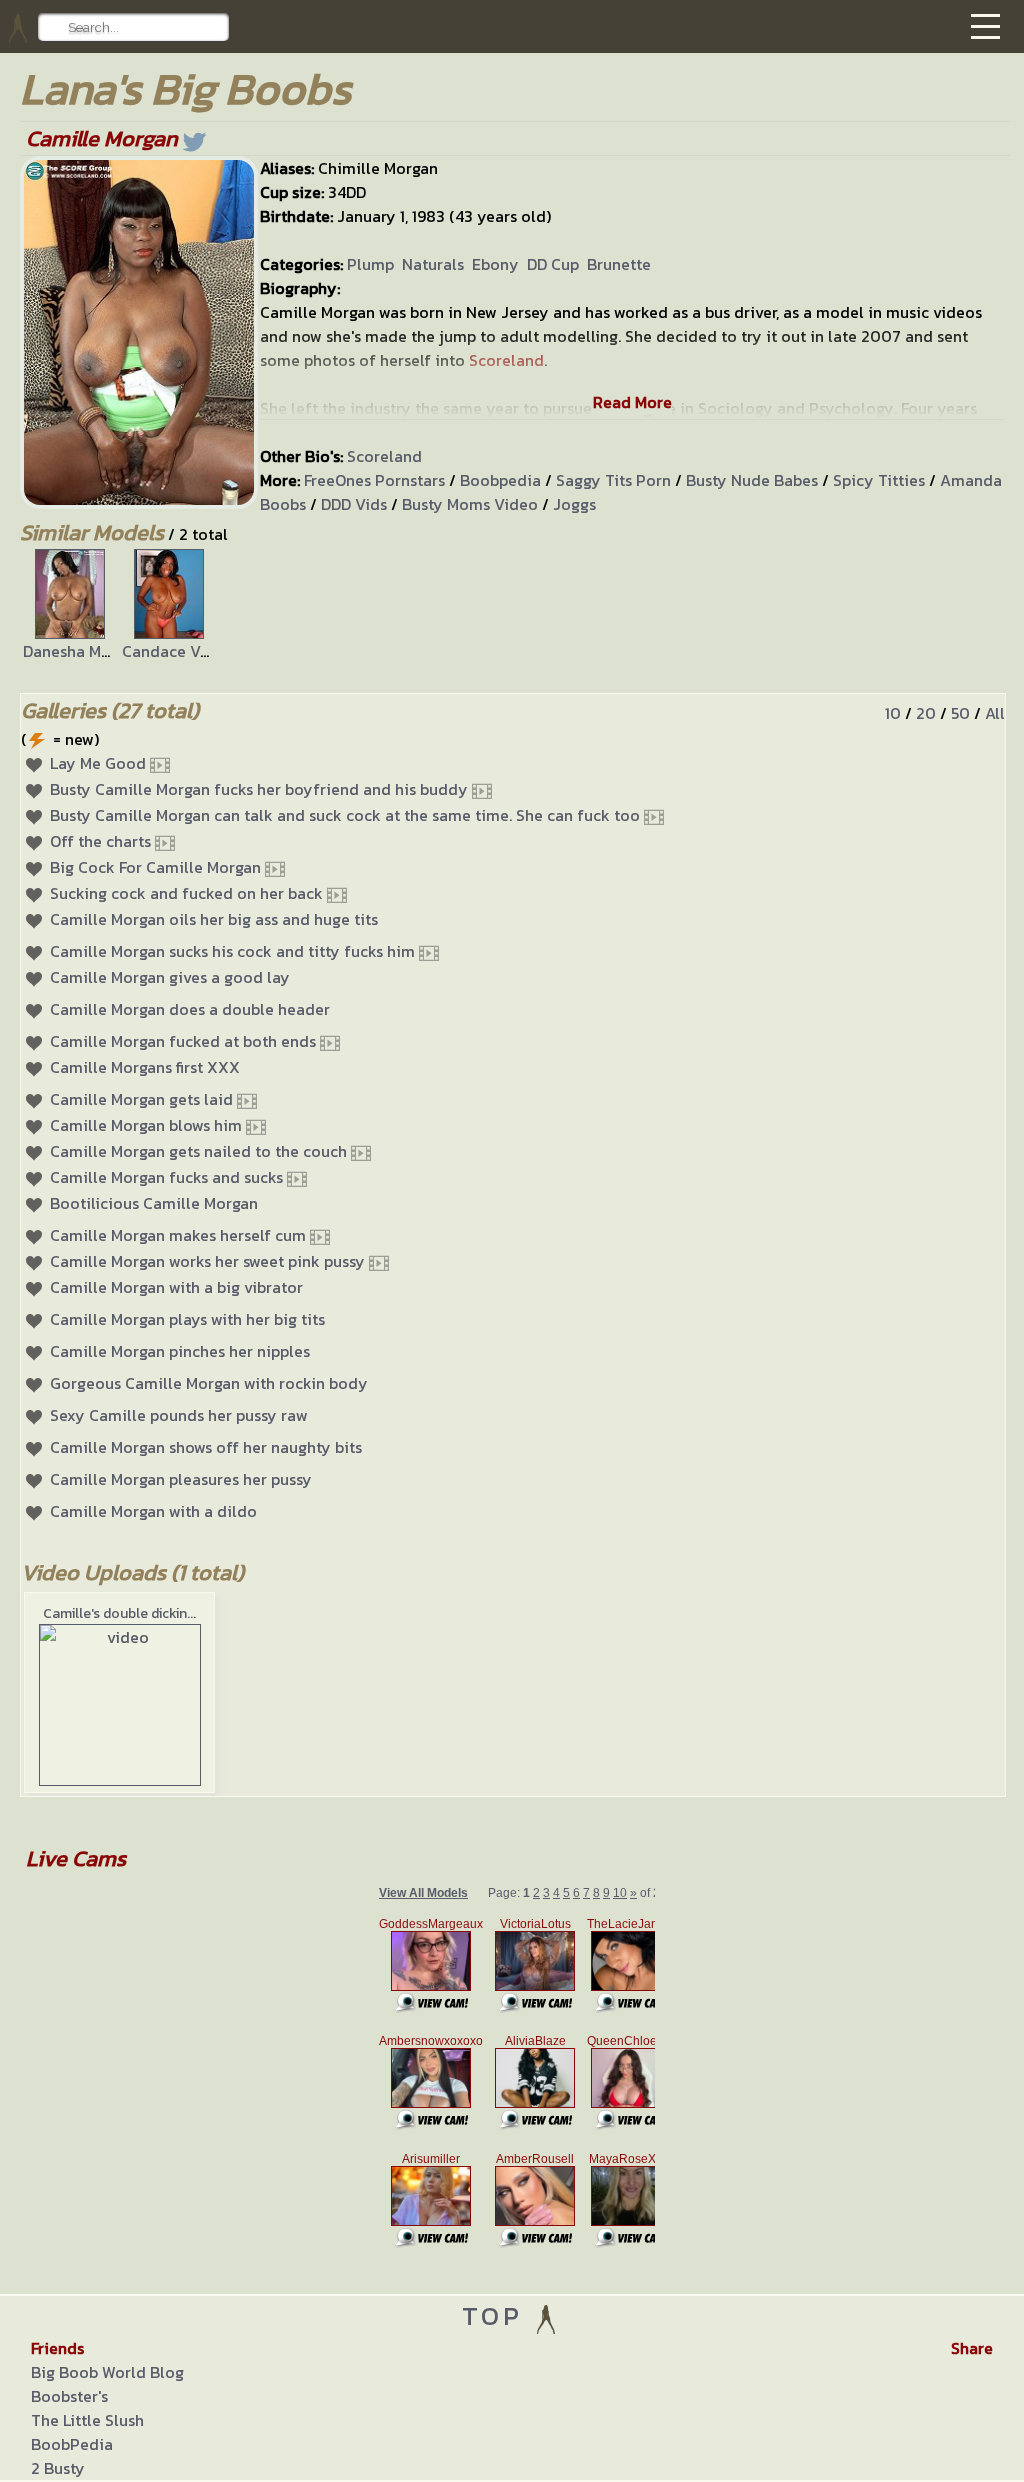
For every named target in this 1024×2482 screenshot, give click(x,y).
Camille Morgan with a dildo (153, 1511)
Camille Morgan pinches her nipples (180, 1351)
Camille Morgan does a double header (190, 1009)
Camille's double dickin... (119, 1613)
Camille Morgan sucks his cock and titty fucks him (232, 951)
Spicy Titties (879, 480)
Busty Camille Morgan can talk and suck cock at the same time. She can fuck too (345, 815)
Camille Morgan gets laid (141, 1099)
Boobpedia (500, 480)
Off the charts (100, 841)
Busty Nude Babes (752, 480)
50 (960, 713)
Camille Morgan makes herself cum (178, 1235)
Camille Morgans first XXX (145, 1067)
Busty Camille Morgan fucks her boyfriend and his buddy (259, 789)
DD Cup (553, 264)
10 (893, 713)
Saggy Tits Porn (613, 480)
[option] (69, 606)
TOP (497, 2315)
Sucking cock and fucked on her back (186, 893)
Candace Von (170, 651)
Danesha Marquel (86, 651)
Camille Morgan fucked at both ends (183, 1041)
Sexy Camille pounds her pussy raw (179, 1415)
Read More (632, 402)
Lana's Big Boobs (185, 88)
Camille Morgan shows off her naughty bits (206, 1447)
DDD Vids (354, 504)
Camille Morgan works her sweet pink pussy (207, 1261)
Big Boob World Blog (107, 2372)
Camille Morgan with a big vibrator (176, 1287)
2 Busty (58, 2468)
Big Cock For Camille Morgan (155, 867)
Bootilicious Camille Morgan (154, 1203)
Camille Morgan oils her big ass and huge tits (214, 919)
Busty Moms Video (470, 504)
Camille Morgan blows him (146, 1125)
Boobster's (69, 2396)
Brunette (619, 264)
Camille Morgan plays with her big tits (187, 1319)
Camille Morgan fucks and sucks (166, 1177)
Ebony (495, 264)
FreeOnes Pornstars (374, 480)
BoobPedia (72, 2444)
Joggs (574, 504)
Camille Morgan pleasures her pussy (181, 1479)
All (995, 713)
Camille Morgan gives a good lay (170, 977)
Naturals (433, 264)
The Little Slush (87, 2420)
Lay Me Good (98, 763)
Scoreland (384, 456)
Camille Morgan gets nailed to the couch (198, 1151)
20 (926, 713)
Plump (370, 264)
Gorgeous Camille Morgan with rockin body (209, 1383)
